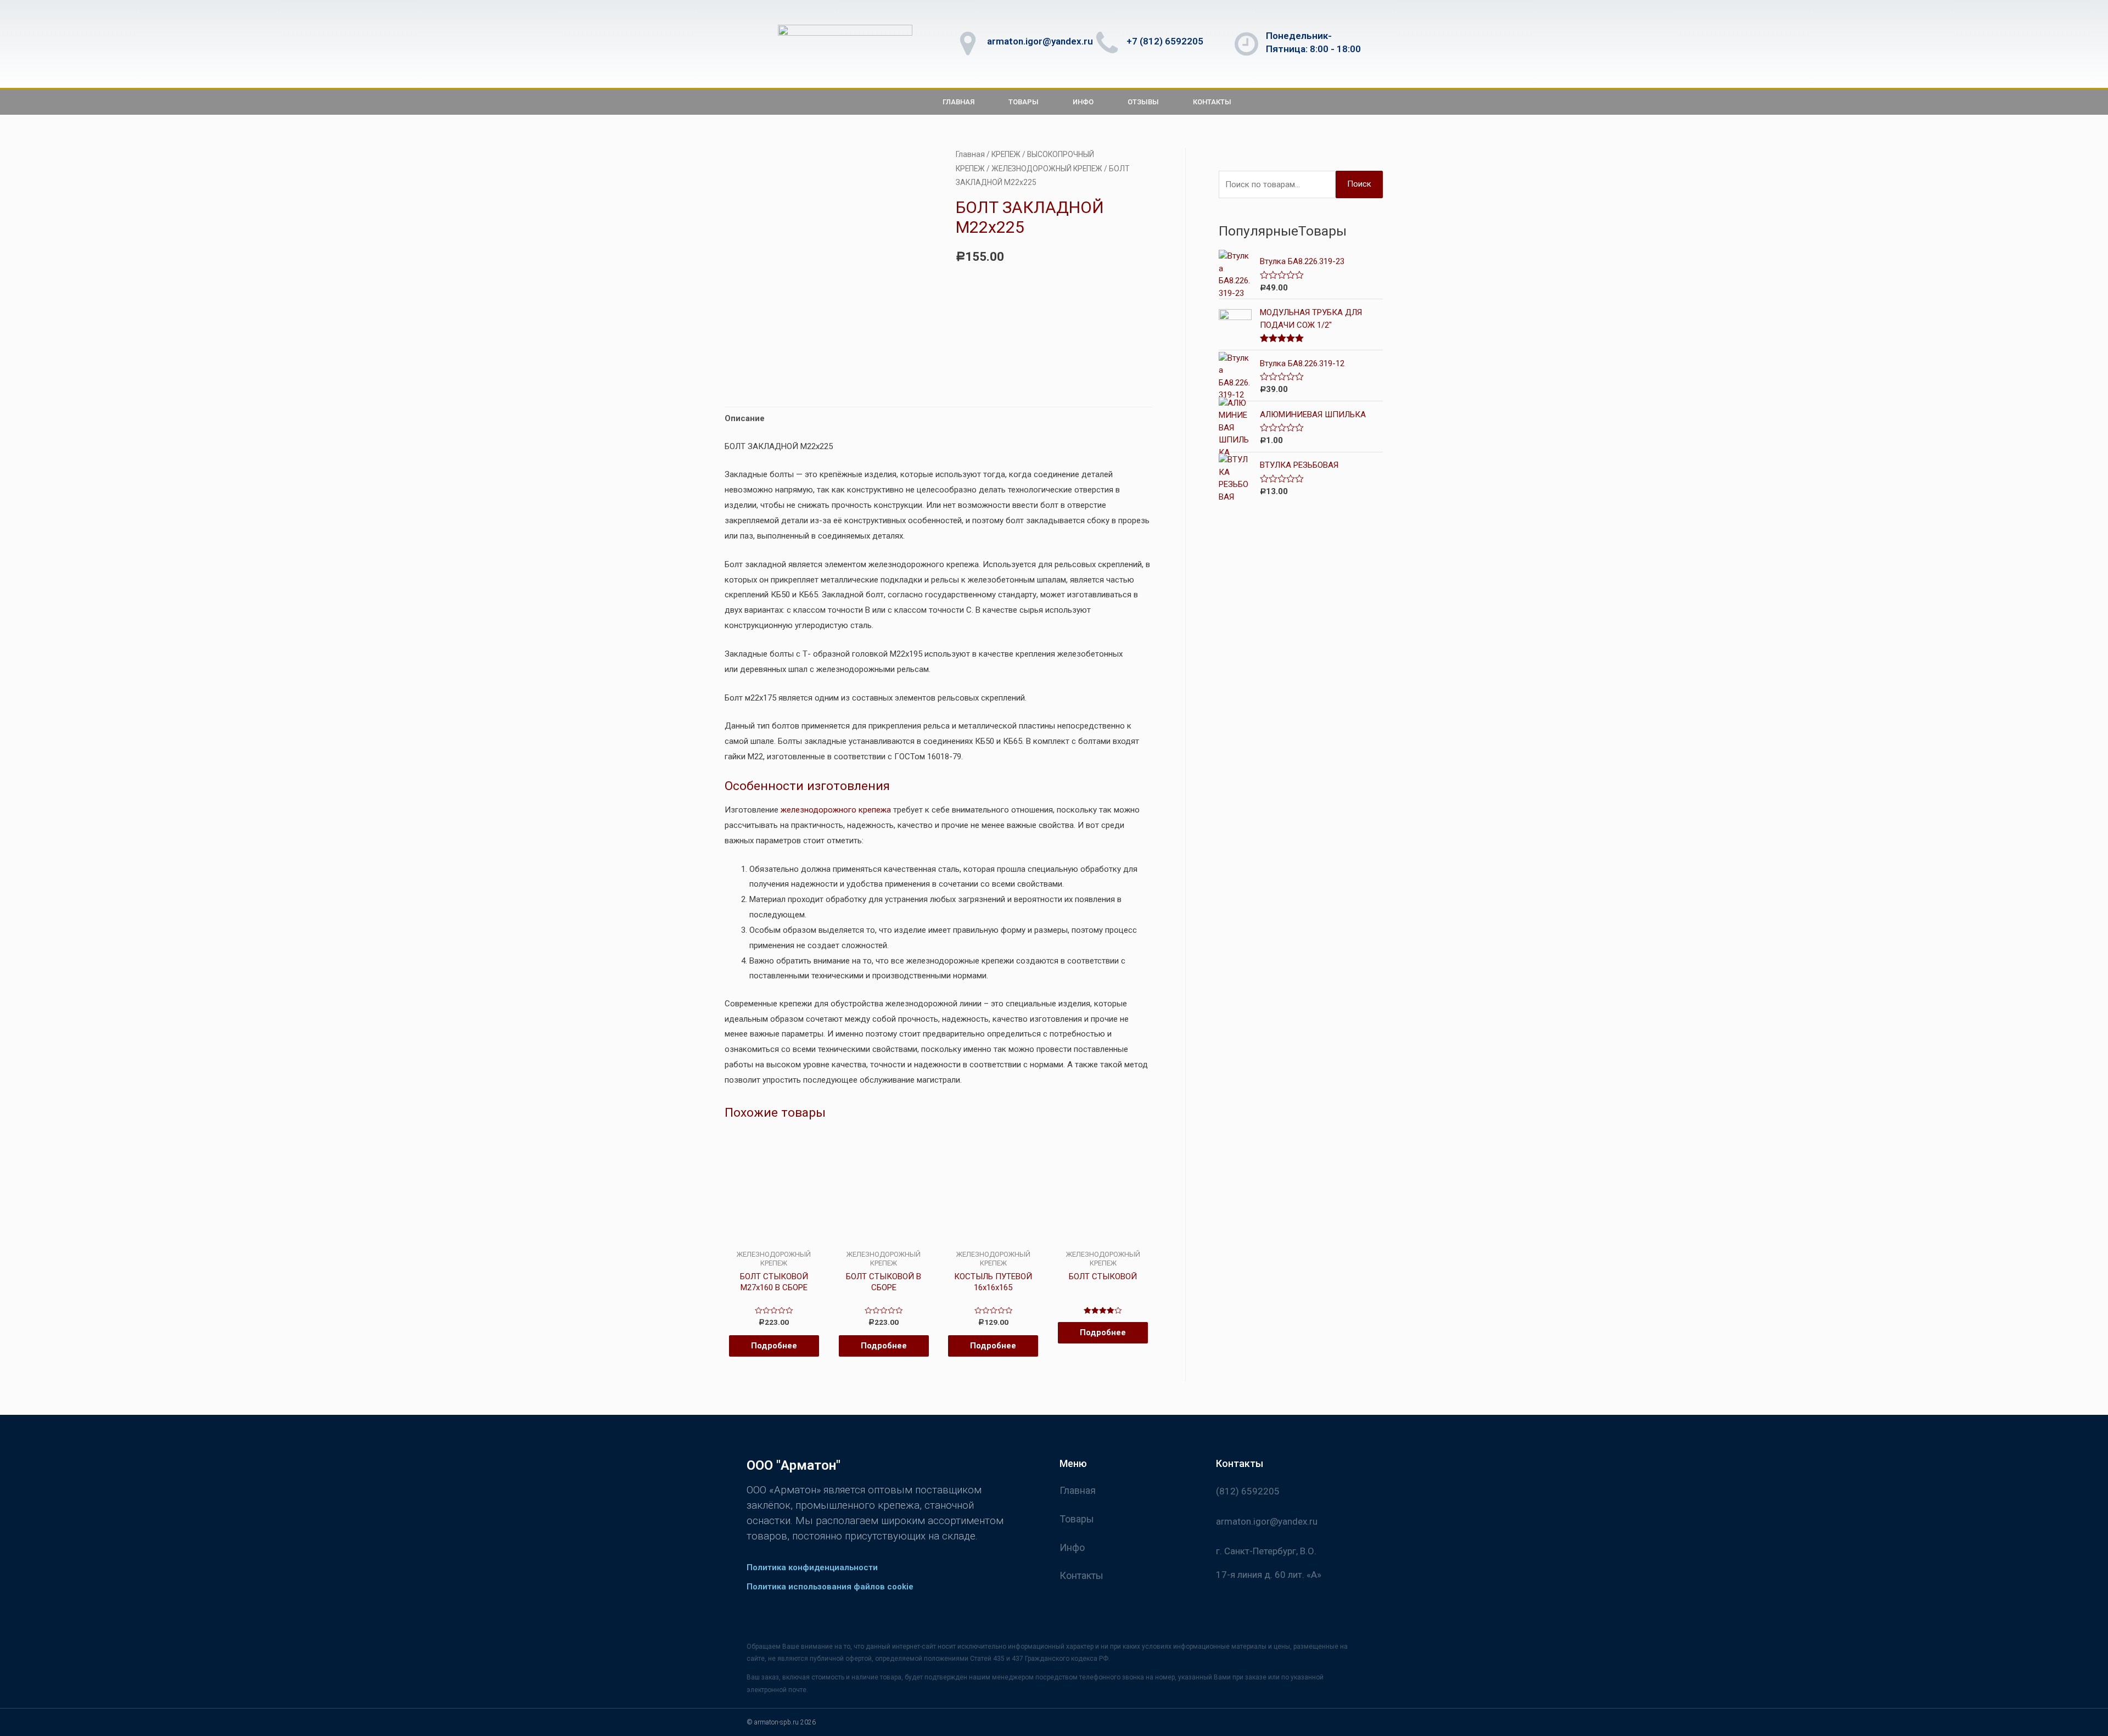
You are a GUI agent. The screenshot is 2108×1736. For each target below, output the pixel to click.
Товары (1024, 102)
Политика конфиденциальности (812, 1567)
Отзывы (1143, 102)
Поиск (1359, 184)
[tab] (745, 419)
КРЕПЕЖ (1006, 154)
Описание (745, 418)
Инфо (1083, 102)
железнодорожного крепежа (836, 810)
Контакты (1212, 102)
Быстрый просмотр (774, 1241)
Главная (958, 102)
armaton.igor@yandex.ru (1040, 41)
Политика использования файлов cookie (830, 1587)
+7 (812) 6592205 (1165, 41)
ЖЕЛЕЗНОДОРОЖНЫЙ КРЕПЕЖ (1047, 169)
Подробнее (774, 1346)
